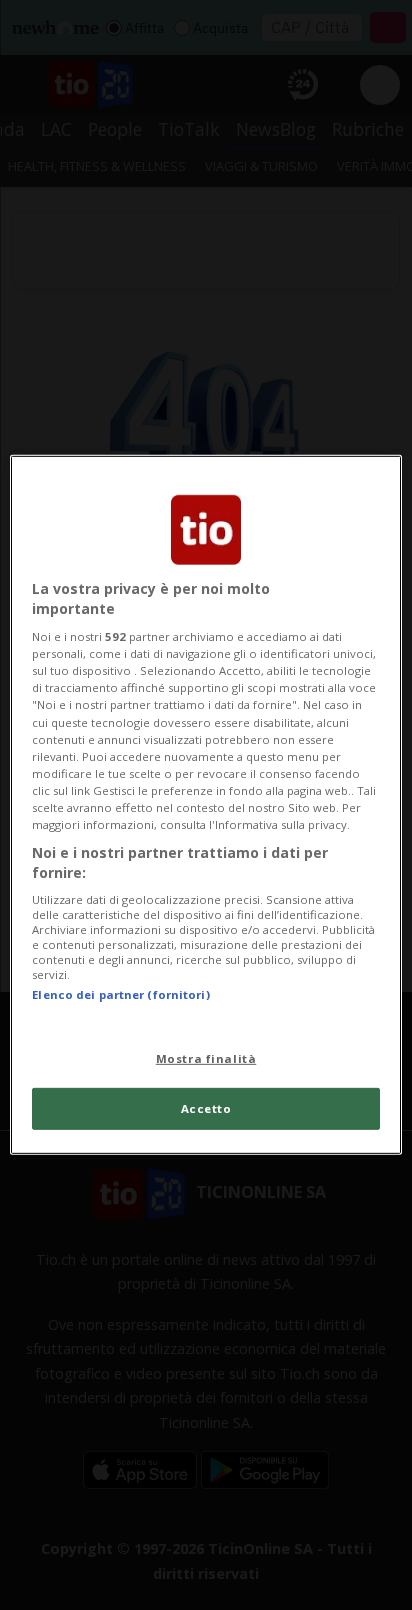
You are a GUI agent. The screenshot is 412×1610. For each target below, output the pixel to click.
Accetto (206, 1108)
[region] (205, 805)
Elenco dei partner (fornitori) (120, 994)
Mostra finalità (206, 1057)
